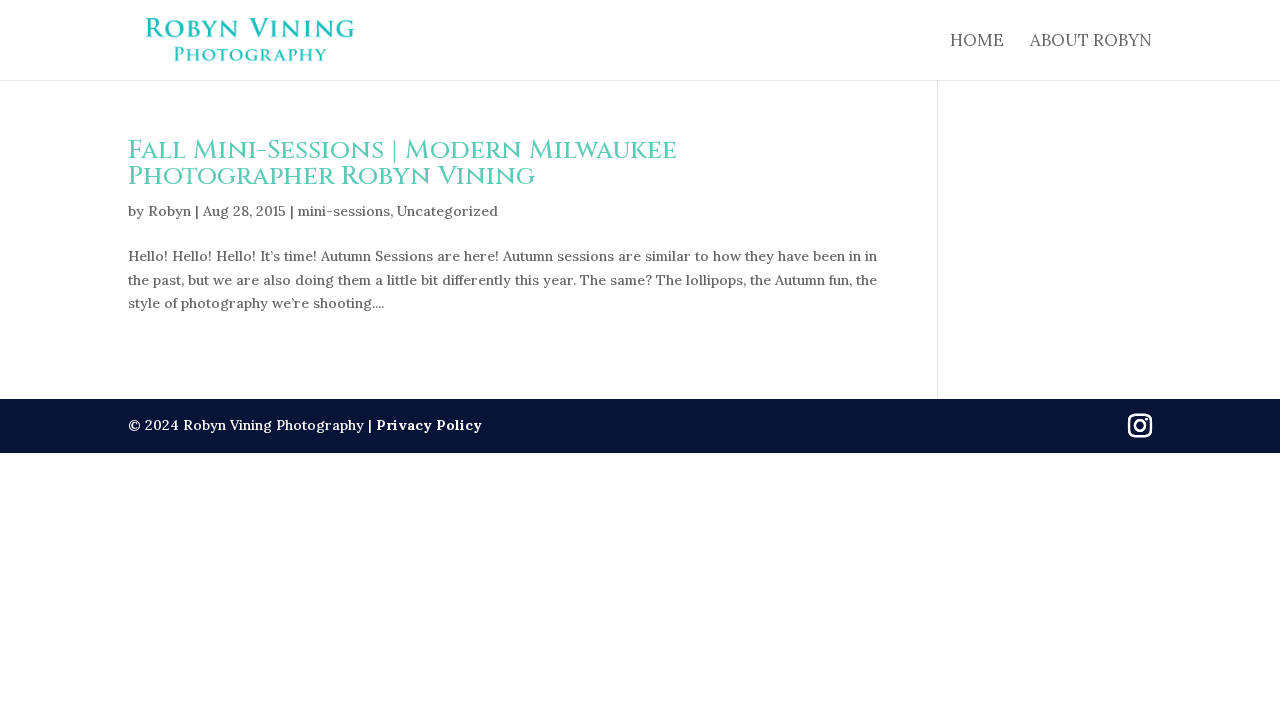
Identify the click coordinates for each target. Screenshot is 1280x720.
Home (977, 42)
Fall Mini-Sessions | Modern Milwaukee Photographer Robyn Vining (402, 163)
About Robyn (1091, 42)
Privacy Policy (429, 425)
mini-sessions (344, 211)
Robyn (169, 211)
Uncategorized (447, 211)
